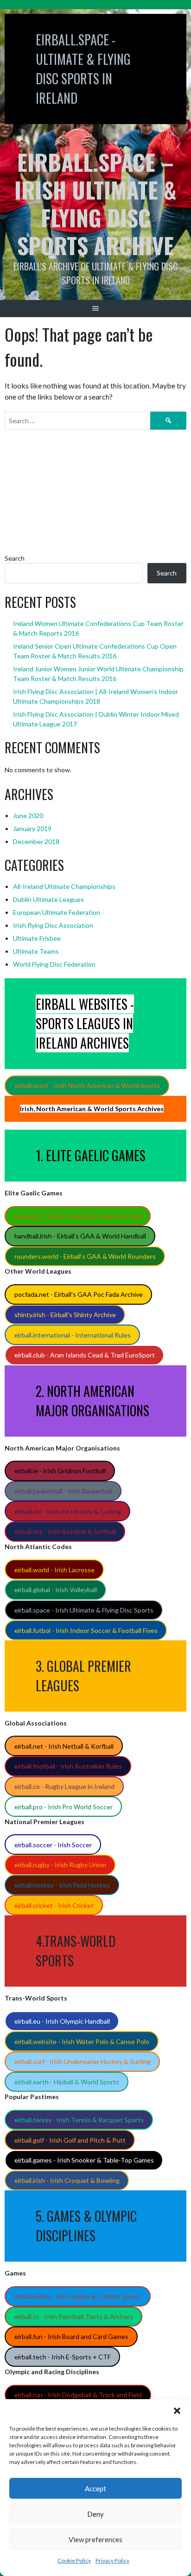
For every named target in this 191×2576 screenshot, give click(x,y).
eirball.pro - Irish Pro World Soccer (64, 1807)
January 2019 (32, 828)
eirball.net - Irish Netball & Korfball (64, 1746)
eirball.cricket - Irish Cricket (54, 1905)
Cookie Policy (74, 2560)
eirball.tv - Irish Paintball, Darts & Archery (74, 2317)
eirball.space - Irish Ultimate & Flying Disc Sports (84, 1610)
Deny (95, 2514)
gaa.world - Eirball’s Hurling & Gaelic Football (78, 1216)
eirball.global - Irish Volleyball (56, 1590)
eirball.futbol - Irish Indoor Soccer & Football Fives (86, 1630)
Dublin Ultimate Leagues (48, 899)
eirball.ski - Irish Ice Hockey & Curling (68, 1511)
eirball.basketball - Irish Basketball (63, 1491)
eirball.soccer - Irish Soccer (53, 1845)
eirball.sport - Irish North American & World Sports (87, 1085)
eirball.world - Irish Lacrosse (54, 1570)
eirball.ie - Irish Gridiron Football (60, 1471)
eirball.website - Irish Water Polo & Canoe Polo (82, 2041)
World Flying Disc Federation (54, 964)
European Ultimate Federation (57, 912)
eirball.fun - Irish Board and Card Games (71, 2336)
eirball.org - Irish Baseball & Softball (65, 1531)
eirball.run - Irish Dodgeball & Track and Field (78, 2395)
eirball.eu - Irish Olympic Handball (62, 2021)
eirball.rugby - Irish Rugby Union (60, 1865)
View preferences (95, 2539)
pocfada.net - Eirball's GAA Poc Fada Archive (79, 1294)
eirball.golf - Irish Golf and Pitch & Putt (70, 2140)
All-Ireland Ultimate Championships (64, 886)
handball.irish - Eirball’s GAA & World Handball (80, 1236)
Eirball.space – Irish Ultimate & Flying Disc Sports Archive (95, 203)
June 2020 (28, 816)
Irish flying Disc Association (53, 925)
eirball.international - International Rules (73, 1335)
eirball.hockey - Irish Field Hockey (62, 1885)
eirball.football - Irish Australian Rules (68, 1766)
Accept (95, 2488)
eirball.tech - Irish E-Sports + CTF (63, 2357)
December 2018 (36, 841)
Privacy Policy (112, 2560)
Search (15, 558)
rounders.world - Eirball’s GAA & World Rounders (85, 1256)
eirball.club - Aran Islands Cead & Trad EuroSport (85, 1355)
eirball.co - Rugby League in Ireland (64, 1786)
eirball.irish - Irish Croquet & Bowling (67, 2180)
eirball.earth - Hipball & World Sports (67, 2082)
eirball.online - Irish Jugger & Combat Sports (78, 2296)
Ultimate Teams (36, 951)
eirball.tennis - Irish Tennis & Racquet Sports (79, 2120)
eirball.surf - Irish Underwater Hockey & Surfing (83, 2061)
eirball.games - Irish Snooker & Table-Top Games (84, 2160)
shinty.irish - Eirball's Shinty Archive (65, 1315)
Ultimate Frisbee (37, 938)
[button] (177, 2411)
